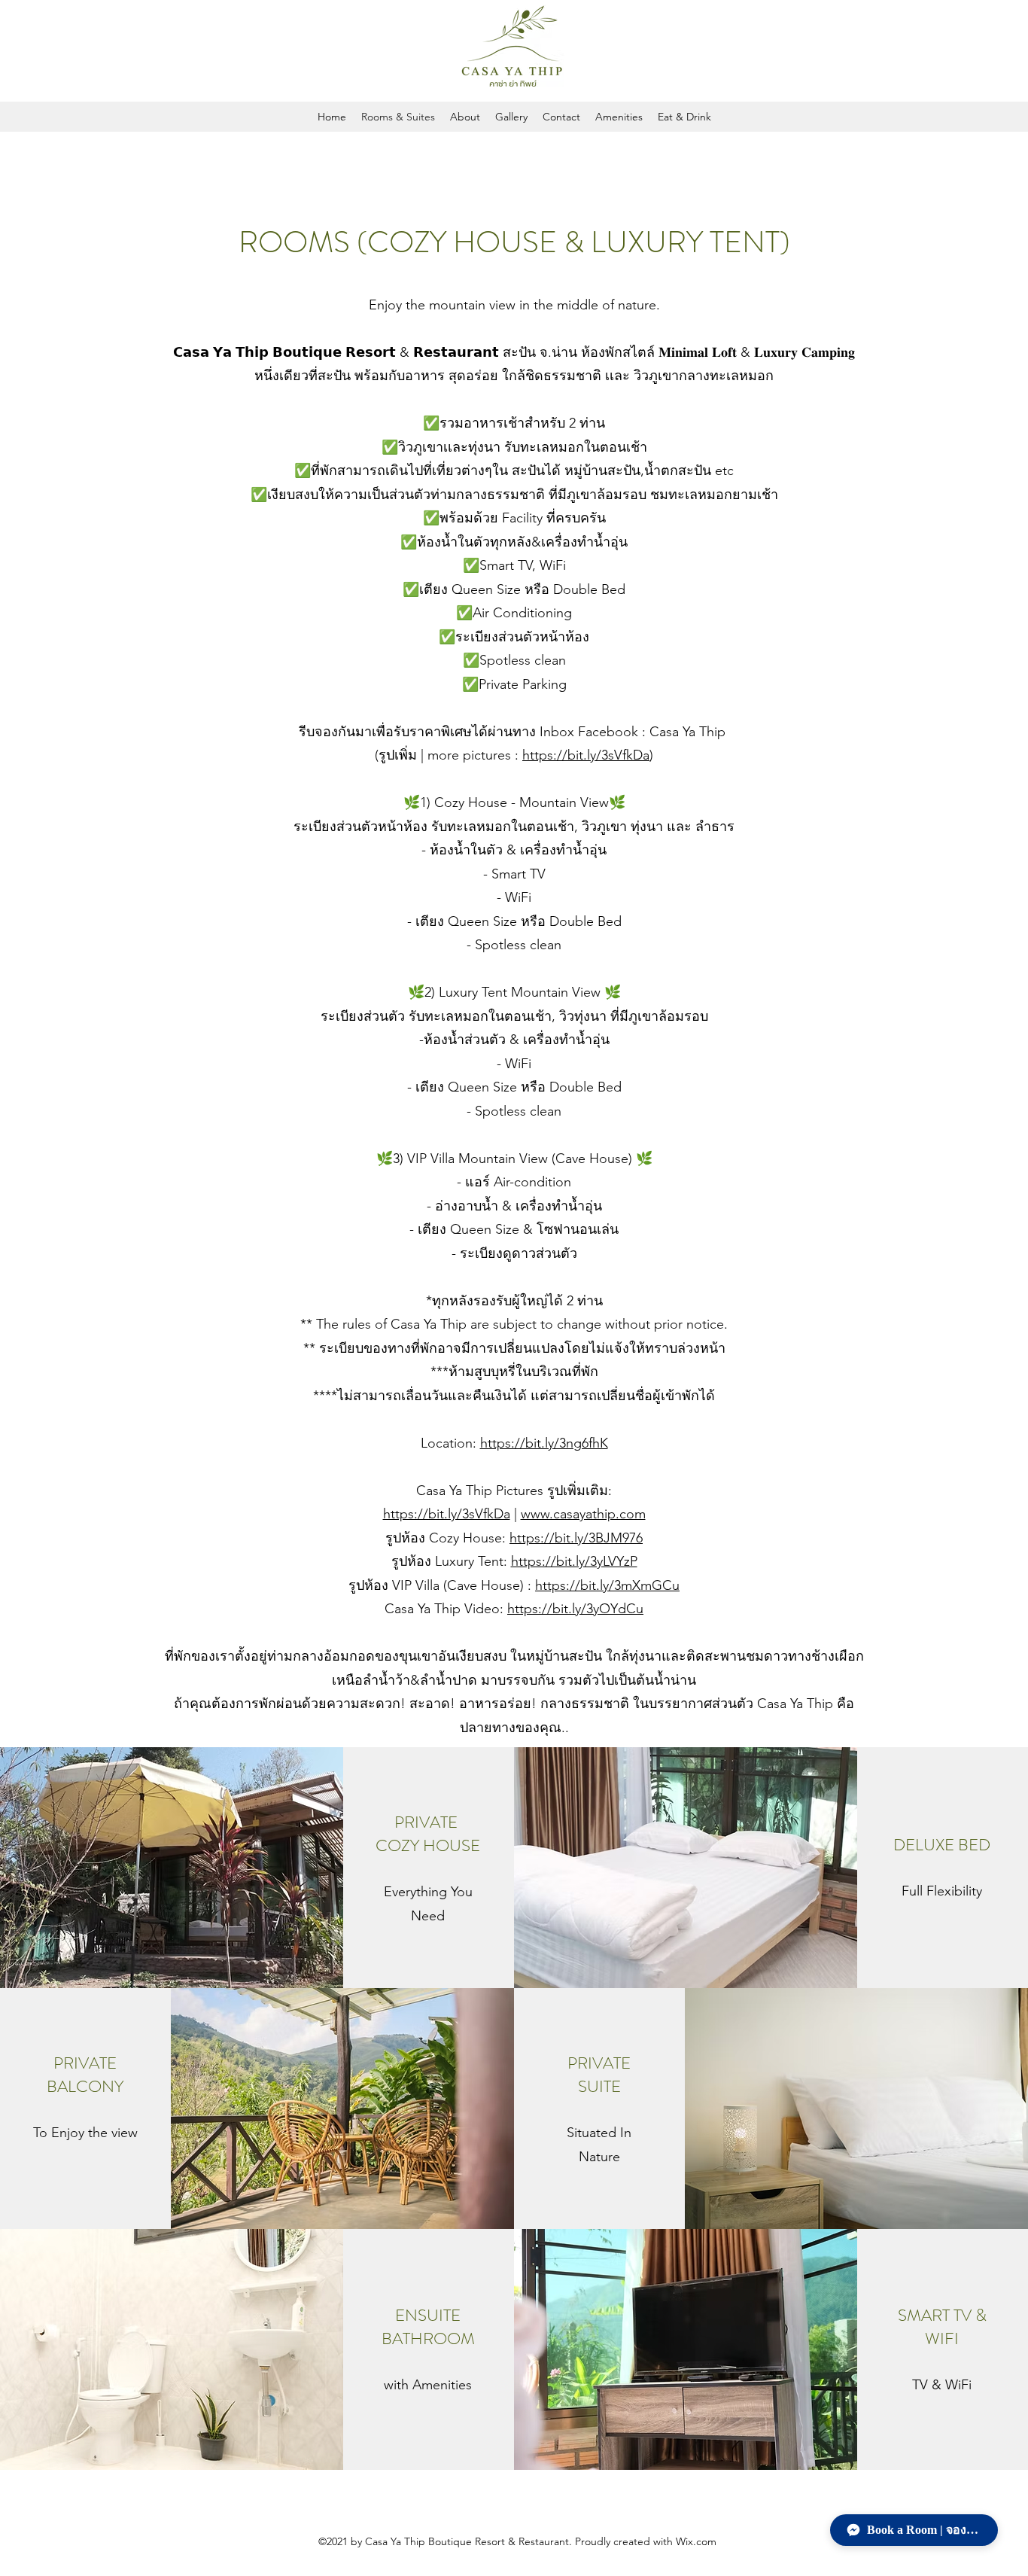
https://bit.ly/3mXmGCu (607, 1585)
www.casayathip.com (583, 1514)
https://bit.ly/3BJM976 (576, 1538)
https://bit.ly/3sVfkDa (586, 755)
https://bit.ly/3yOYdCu (575, 1609)
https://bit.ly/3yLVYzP (574, 1561)
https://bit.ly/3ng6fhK (544, 1443)
